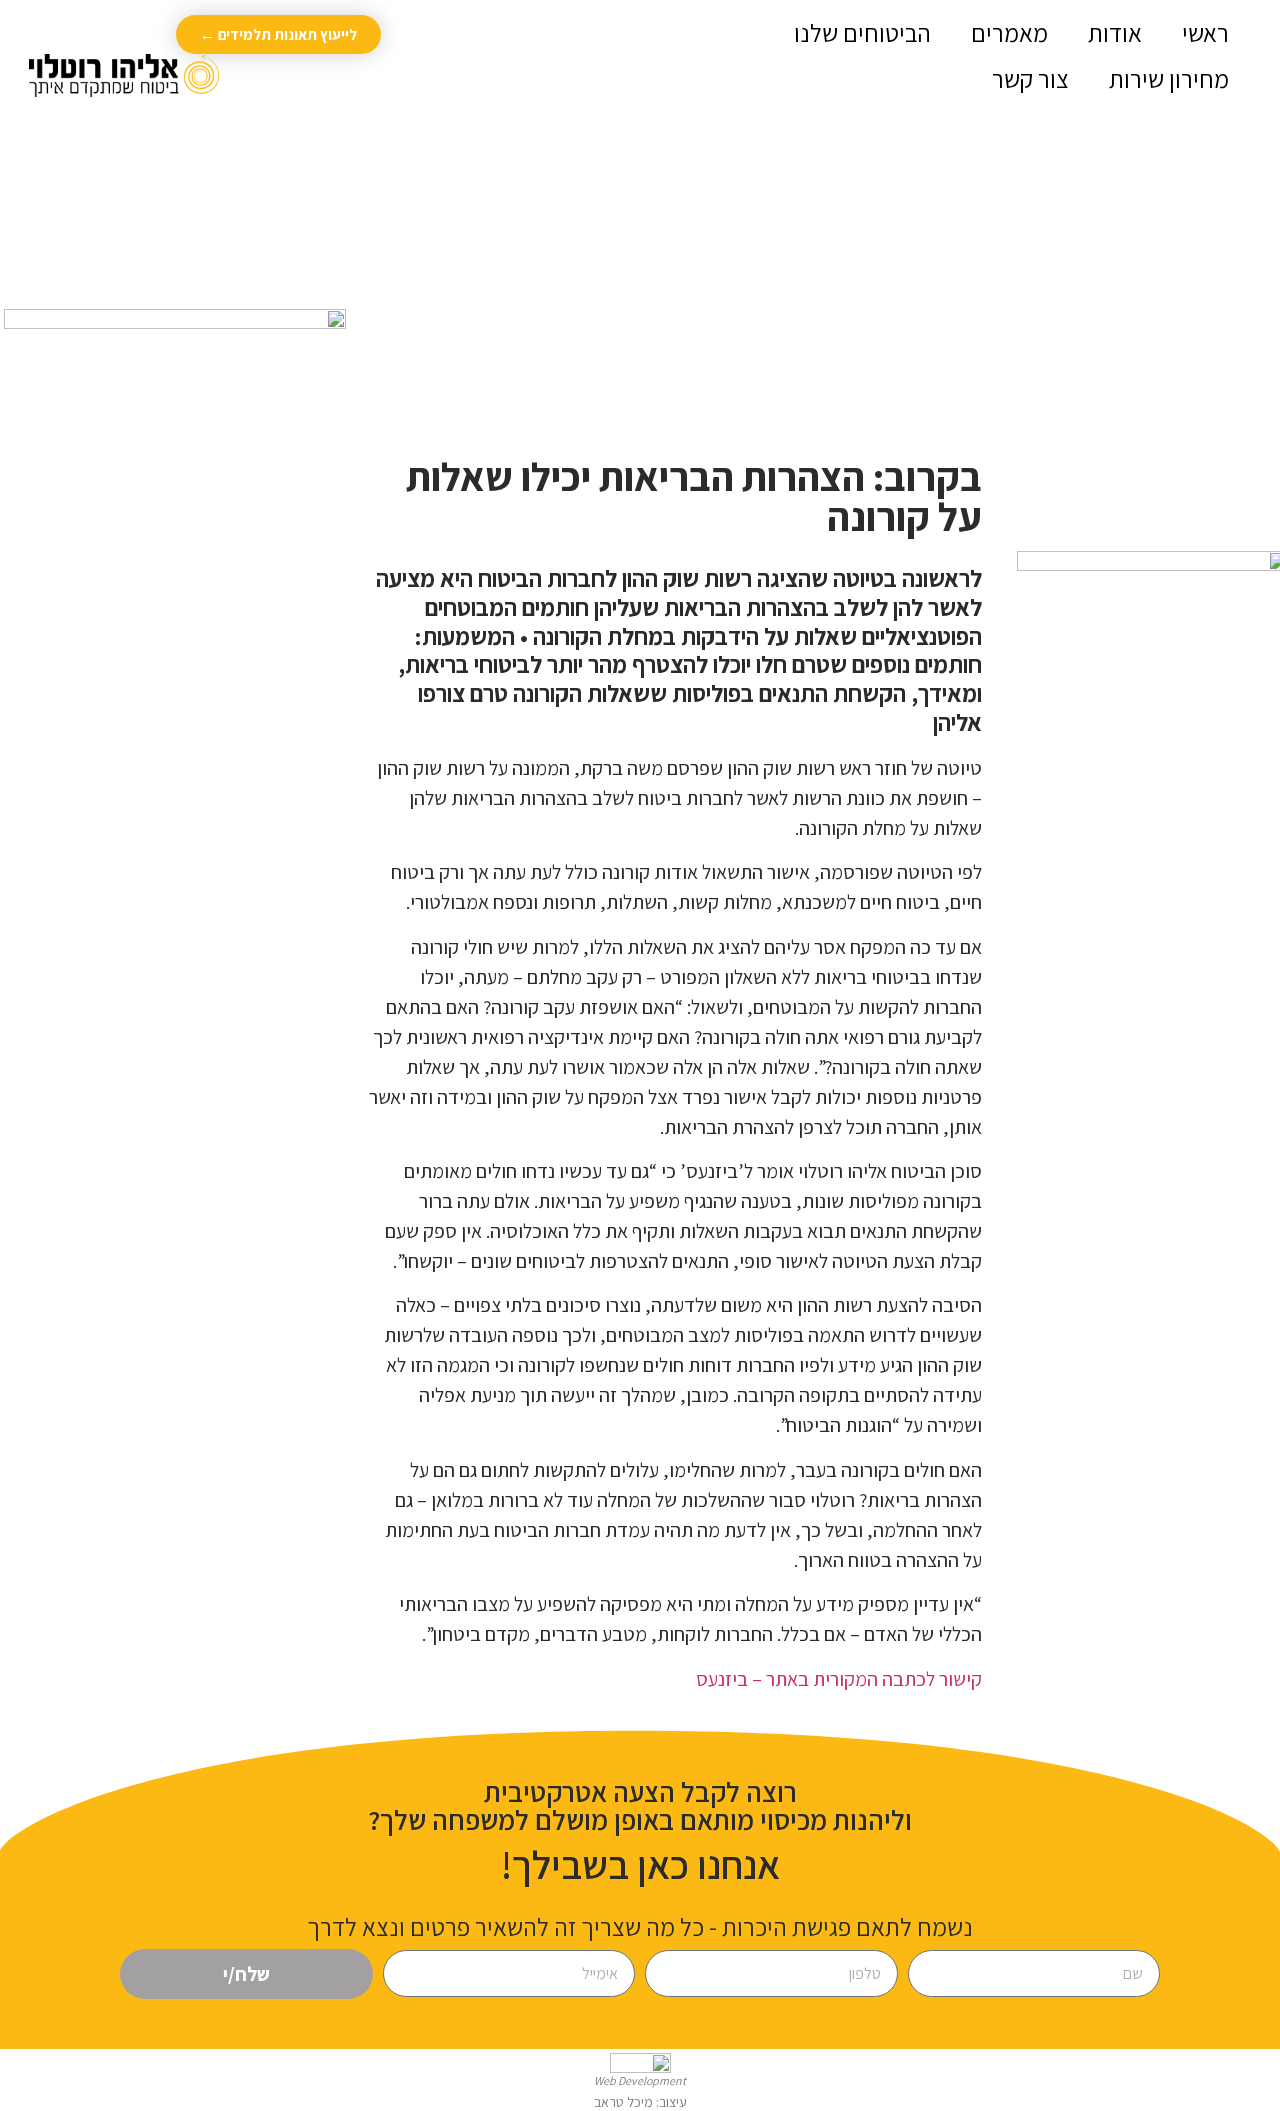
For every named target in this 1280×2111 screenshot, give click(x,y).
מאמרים (1009, 32)
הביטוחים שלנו (862, 32)
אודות (1115, 32)
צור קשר (1030, 78)
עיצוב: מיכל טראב (640, 2102)
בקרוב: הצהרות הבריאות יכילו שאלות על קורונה (694, 496)
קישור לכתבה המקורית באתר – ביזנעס (839, 1679)
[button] (418, 56)
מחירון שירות (1169, 78)
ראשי (1205, 32)
